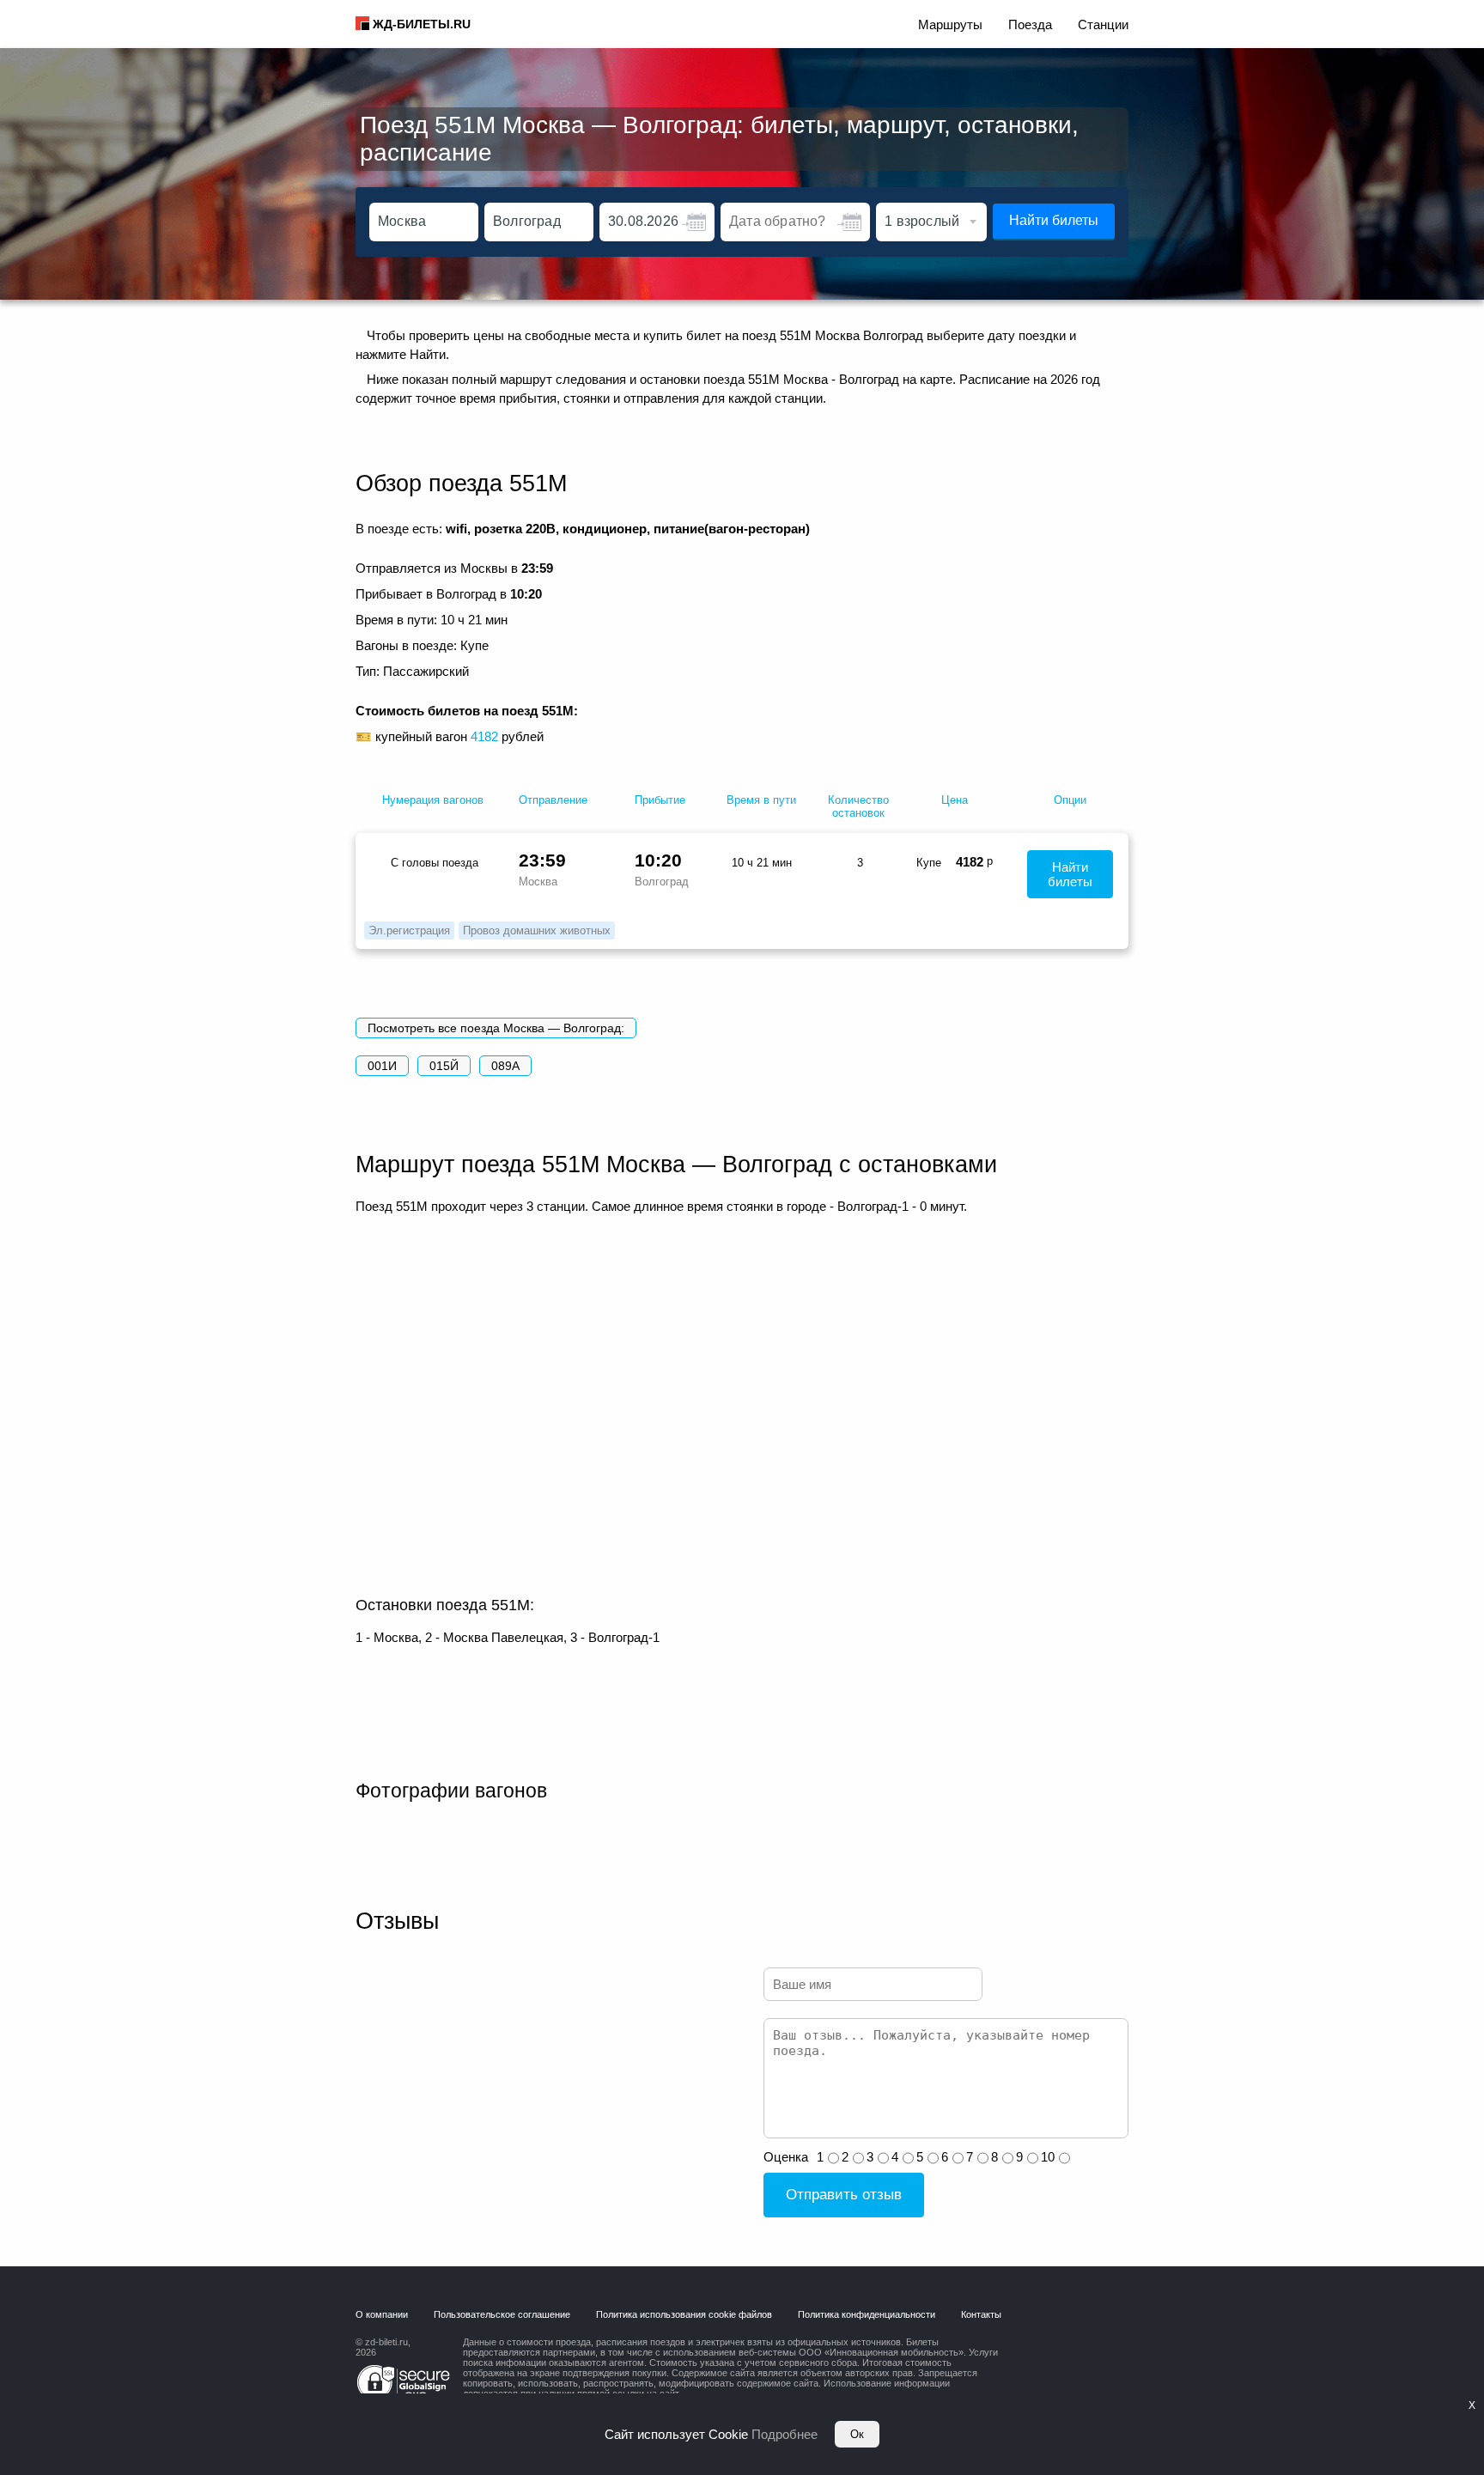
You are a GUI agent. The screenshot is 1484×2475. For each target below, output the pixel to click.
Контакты (981, 2314)
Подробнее (785, 2434)
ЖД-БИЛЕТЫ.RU (422, 24)
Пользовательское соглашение (502, 2314)
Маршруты (950, 24)
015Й (444, 1066)
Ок (857, 2434)
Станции (1103, 24)
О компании (382, 2314)
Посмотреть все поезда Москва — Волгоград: (496, 1028)
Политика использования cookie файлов (684, 2314)
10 (1048, 2157)
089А (505, 1066)
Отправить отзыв (844, 2195)
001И (382, 1066)
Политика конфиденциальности (867, 2314)
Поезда (1030, 24)
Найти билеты (1054, 220)
